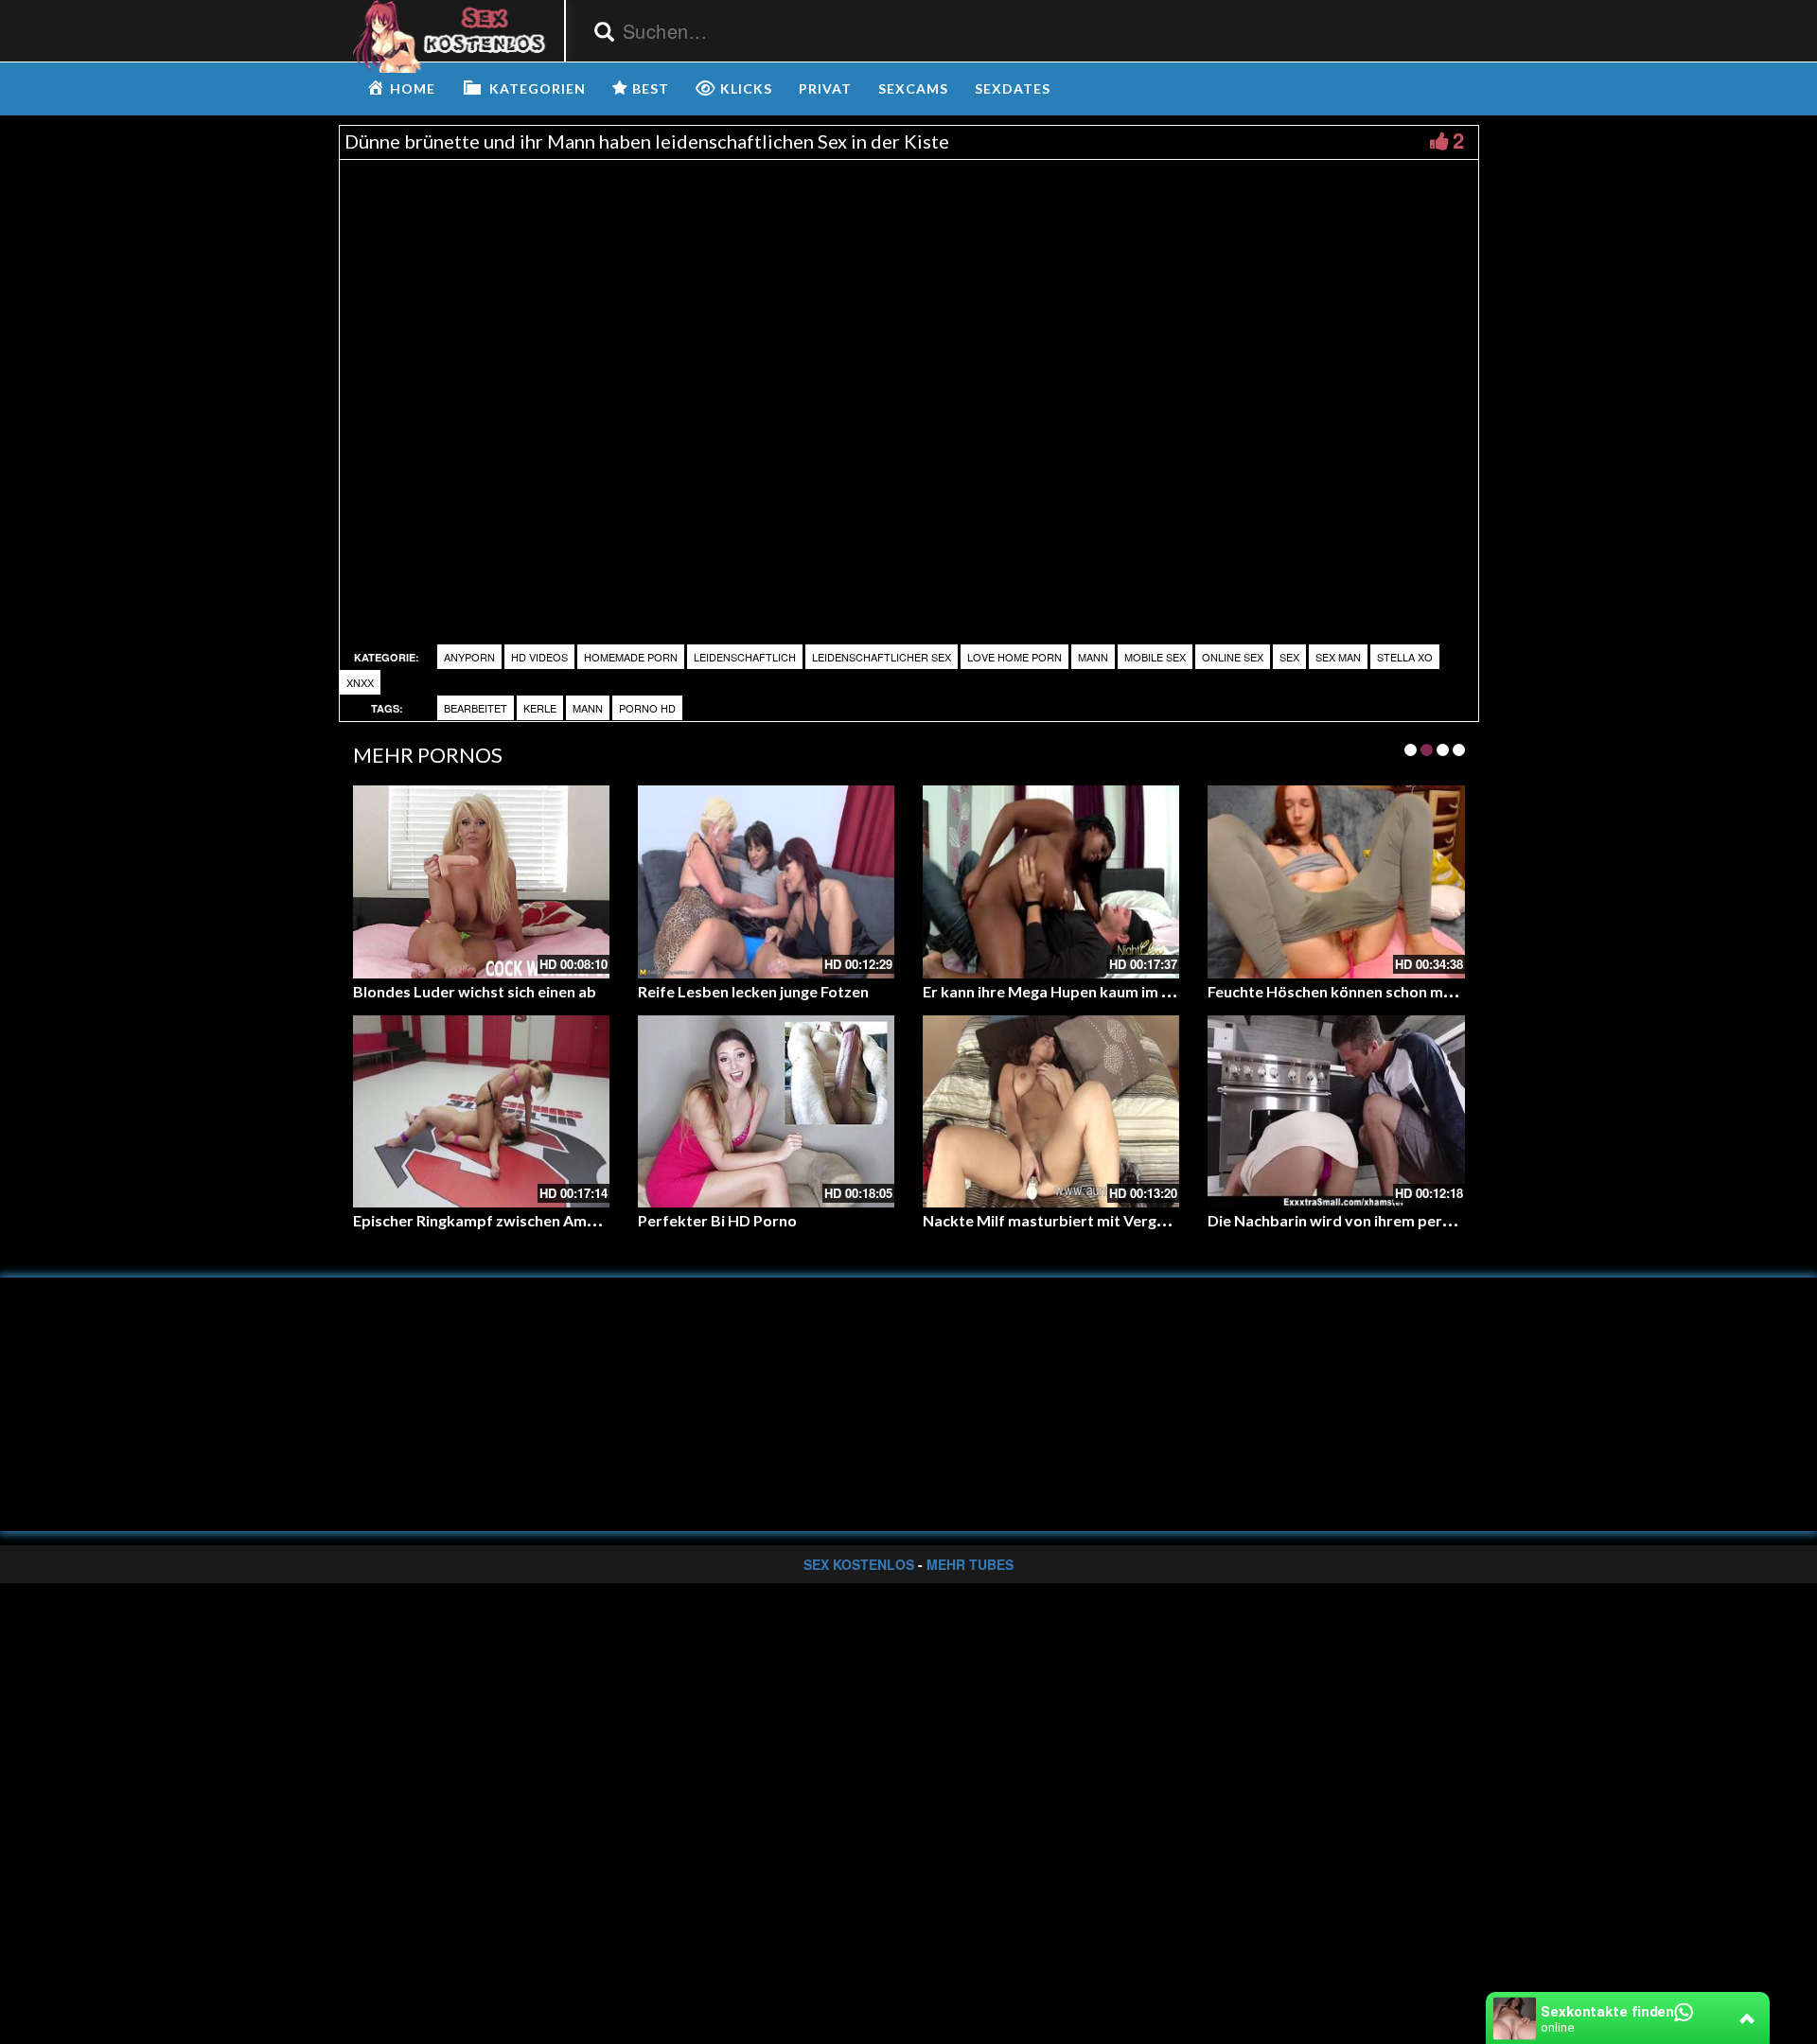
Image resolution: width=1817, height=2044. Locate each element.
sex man (1338, 657)
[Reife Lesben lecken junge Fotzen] (766, 881)
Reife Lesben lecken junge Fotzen (753, 991)
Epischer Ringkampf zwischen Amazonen (495, 1220)
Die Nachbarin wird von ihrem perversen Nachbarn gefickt (1411, 1220)
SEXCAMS (913, 88)
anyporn (469, 657)
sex (1289, 657)
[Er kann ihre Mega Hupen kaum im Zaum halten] (1051, 881)
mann (588, 708)
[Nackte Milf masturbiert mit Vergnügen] (1051, 1111)
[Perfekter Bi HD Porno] (766, 1111)
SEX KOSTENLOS (859, 1564)
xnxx (360, 682)
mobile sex (1155, 657)
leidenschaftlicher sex (882, 657)
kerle (540, 708)
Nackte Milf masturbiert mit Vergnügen (1061, 1220)
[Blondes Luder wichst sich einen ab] (481, 881)
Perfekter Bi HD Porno (717, 1220)
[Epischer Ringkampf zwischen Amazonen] (481, 1111)
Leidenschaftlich (745, 657)
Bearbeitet (476, 708)
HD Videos (539, 657)
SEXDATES (1013, 88)
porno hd (647, 708)
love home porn (1014, 657)
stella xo (1405, 657)
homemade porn (631, 657)
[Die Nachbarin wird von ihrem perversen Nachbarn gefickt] (1336, 1111)
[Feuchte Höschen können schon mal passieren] (1336, 881)
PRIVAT (825, 88)
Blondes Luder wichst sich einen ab (475, 991)
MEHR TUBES (970, 1564)
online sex (1233, 657)
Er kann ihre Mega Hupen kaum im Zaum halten (1086, 991)
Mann (1093, 657)
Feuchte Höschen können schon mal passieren (1367, 991)
